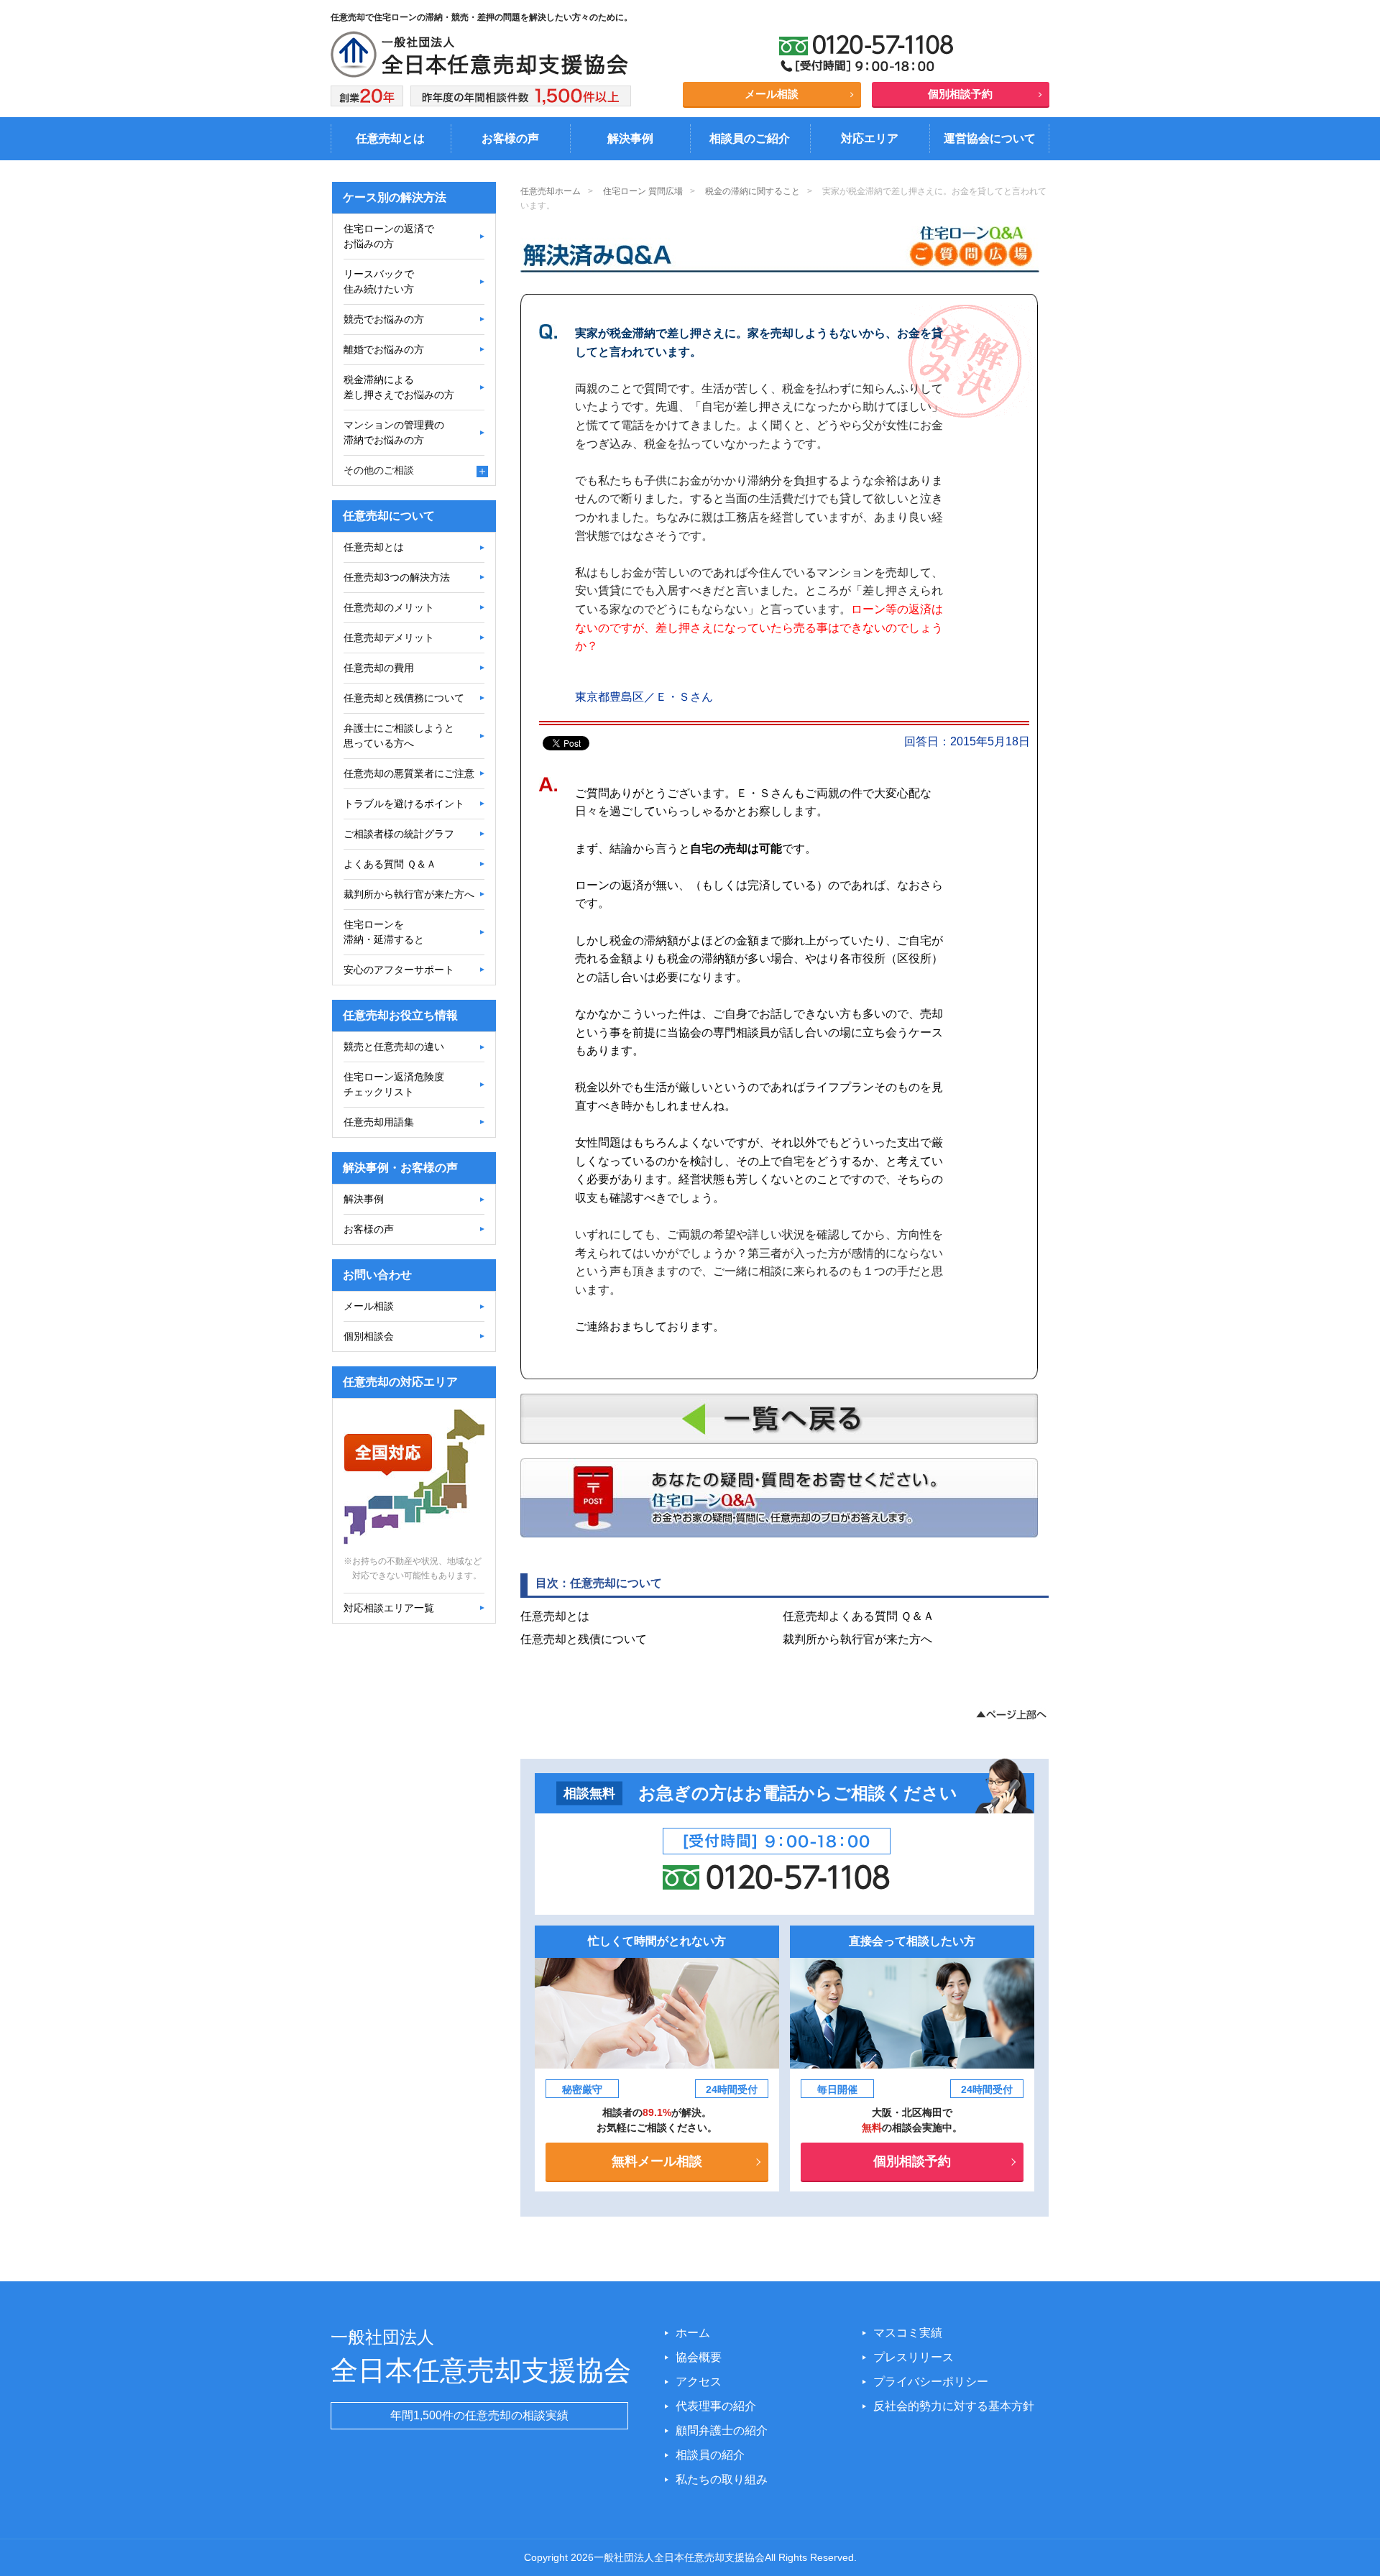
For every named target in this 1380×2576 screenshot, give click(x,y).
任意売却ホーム (551, 191)
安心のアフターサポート (399, 970)
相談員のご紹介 (750, 138)
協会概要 (699, 2357)
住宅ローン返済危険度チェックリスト (394, 1084)
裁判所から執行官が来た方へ (857, 1639)
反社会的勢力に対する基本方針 (954, 2406)
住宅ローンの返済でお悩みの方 (389, 236)
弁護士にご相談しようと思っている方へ (399, 736)
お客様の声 (510, 138)
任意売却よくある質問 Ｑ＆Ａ (859, 1616)
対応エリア (870, 138)
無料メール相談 (657, 2161)
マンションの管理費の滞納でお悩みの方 (394, 432)
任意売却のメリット (389, 607)
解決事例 (630, 138)
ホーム (693, 2333)
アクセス (699, 2382)
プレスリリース (914, 2357)
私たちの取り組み (722, 2479)
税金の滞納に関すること (753, 191)
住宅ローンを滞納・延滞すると (384, 932)
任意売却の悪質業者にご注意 (409, 773)
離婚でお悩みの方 (384, 349)
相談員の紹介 (710, 2455)
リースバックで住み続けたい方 (379, 281)
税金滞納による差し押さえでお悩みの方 (399, 387)
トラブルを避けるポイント (404, 804)
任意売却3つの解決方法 (397, 577)
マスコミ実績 (908, 2333)
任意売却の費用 (379, 668)
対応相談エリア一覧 (389, 1608)
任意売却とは (390, 138)
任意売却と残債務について (404, 698)
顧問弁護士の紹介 (722, 2430)
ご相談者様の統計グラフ (399, 834)
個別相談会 (369, 1336)
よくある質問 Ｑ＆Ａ (390, 864)
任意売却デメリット (389, 638)
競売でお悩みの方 (384, 319)
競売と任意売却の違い (394, 1046)
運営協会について (990, 138)
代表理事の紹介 (716, 2406)
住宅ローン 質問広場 (643, 191)
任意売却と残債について (584, 1639)
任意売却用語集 (379, 1122)
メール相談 (772, 94)
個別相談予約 (960, 94)
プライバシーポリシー (931, 2382)
